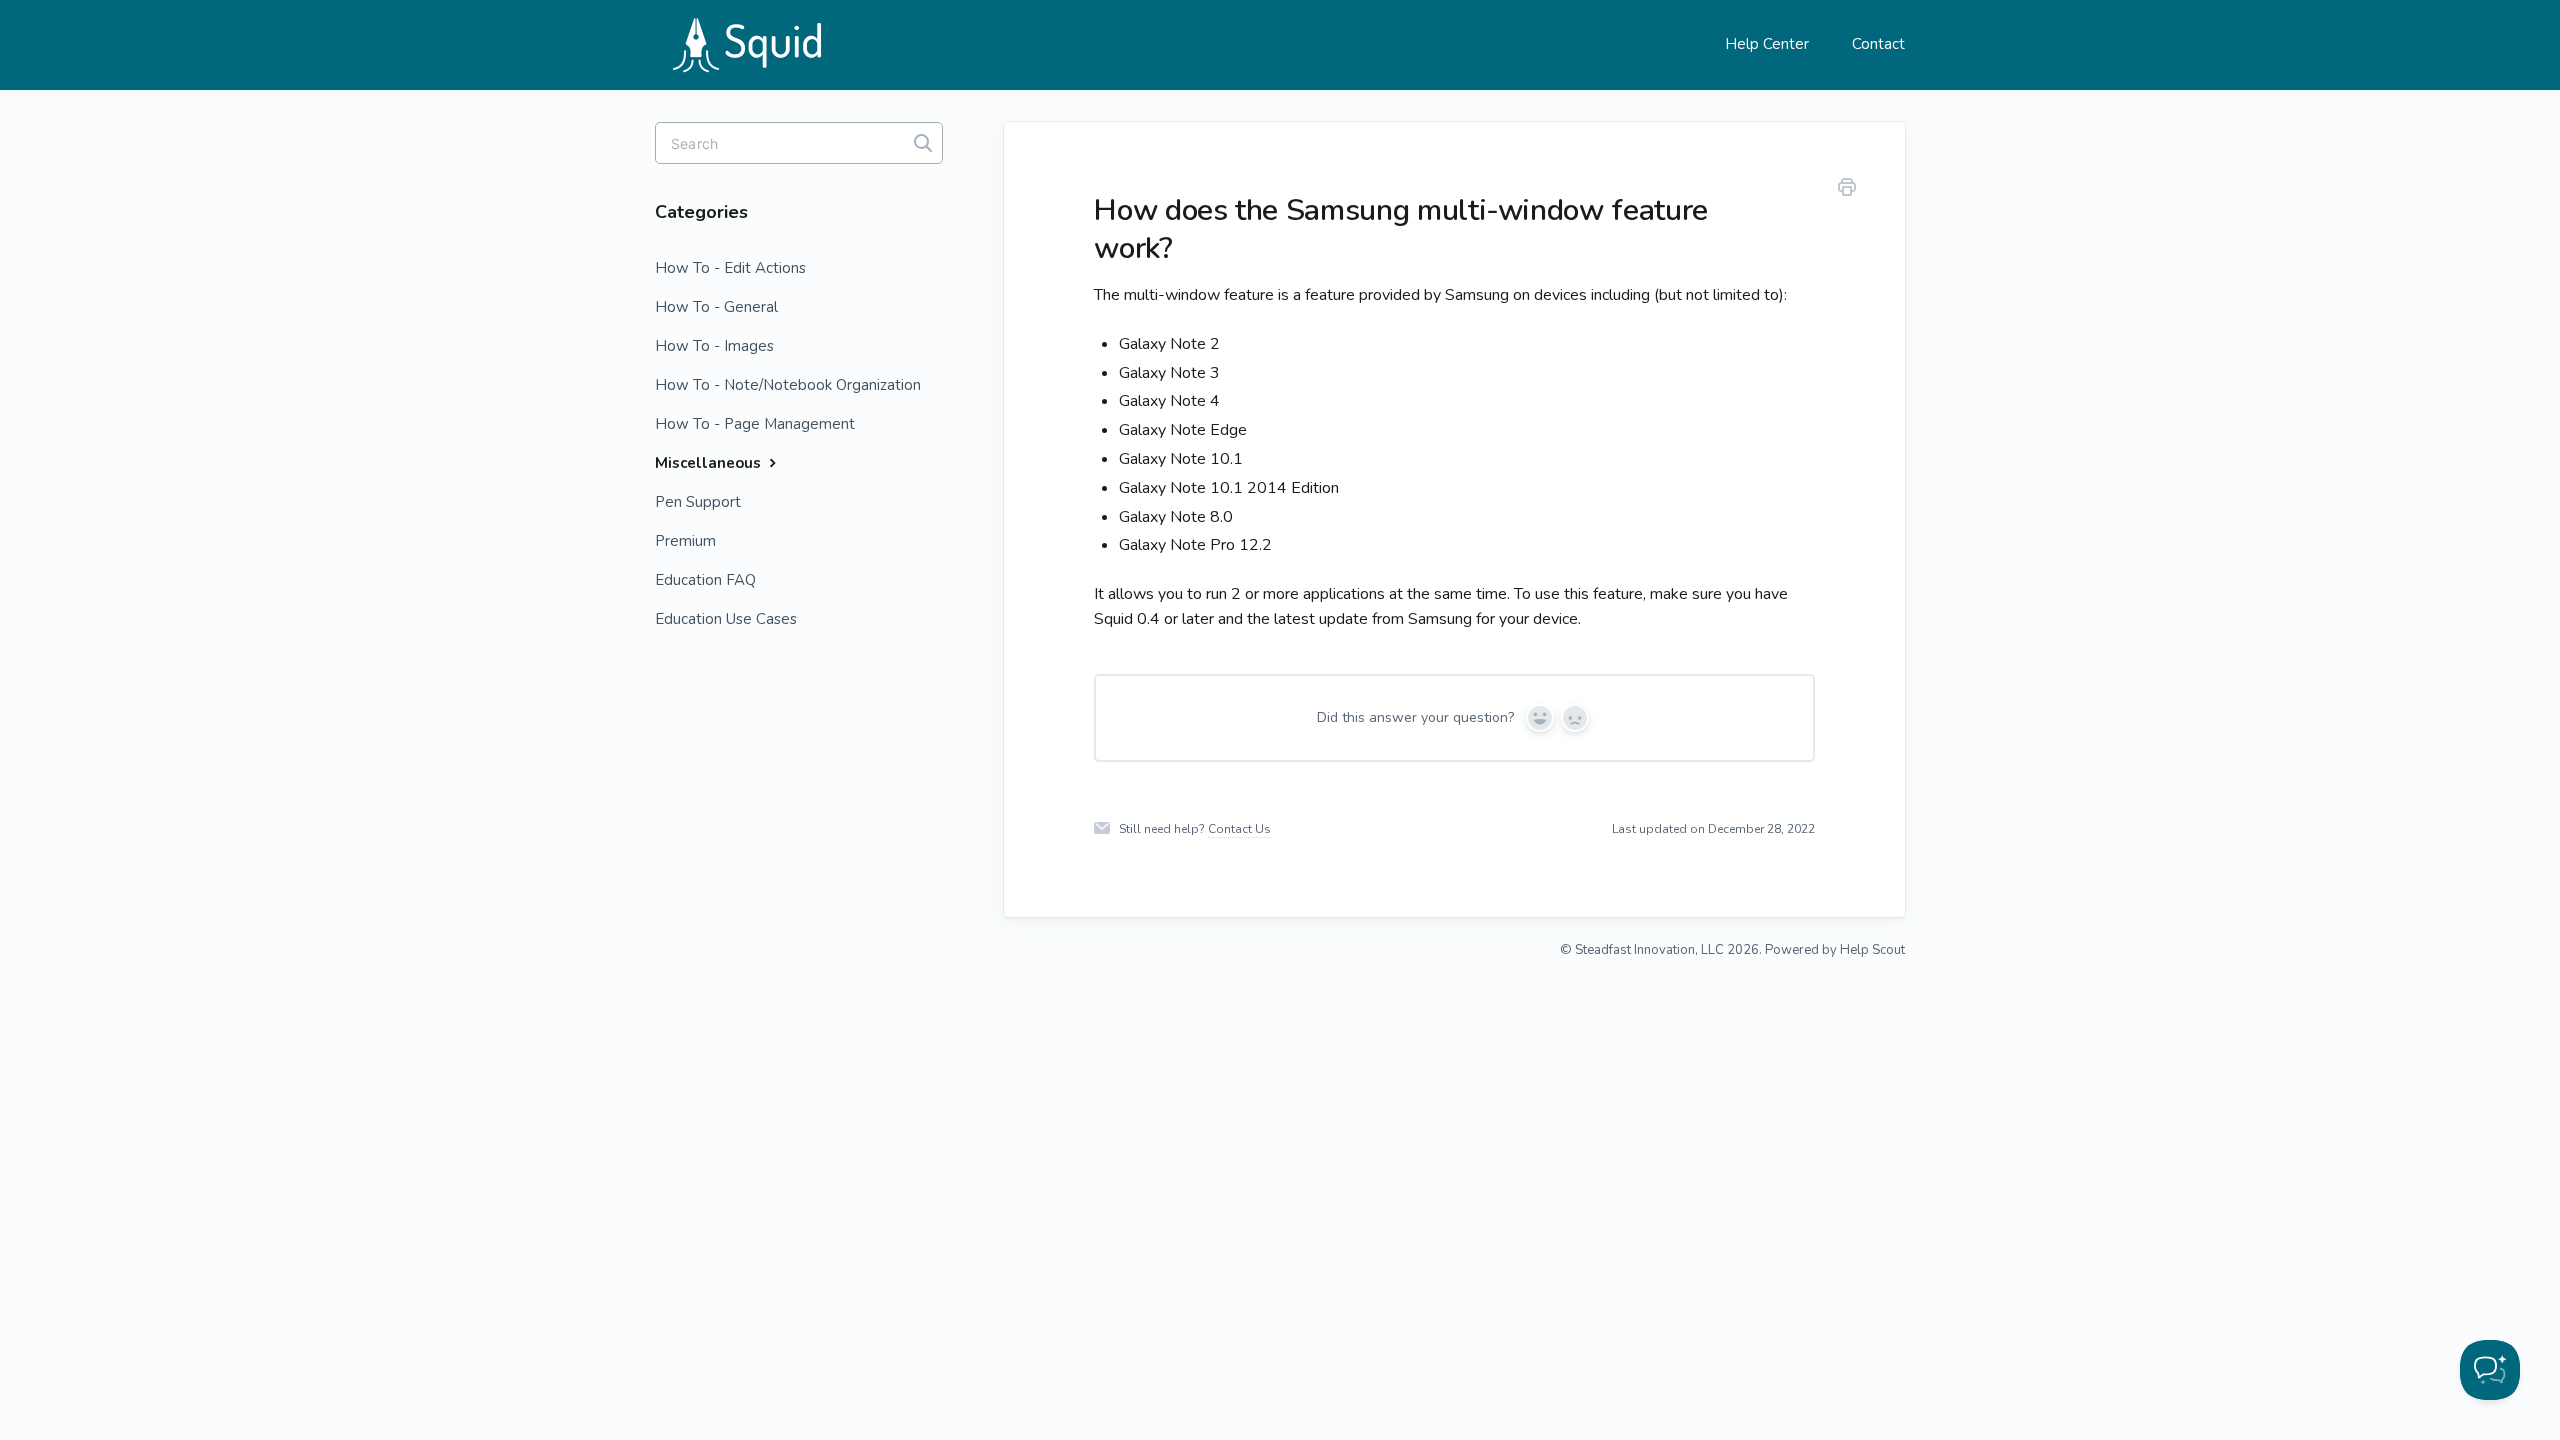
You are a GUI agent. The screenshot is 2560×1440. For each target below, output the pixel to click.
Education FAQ (705, 580)
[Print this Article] (1847, 190)
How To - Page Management (755, 424)
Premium (685, 541)
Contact (1878, 44)
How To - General (716, 307)
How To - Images (714, 346)
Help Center (1767, 44)
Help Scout (1872, 950)
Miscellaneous (710, 463)
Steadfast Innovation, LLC (1649, 950)
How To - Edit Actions (730, 268)
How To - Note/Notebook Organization (788, 385)
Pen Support (698, 502)
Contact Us (1239, 829)
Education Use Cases (726, 619)
